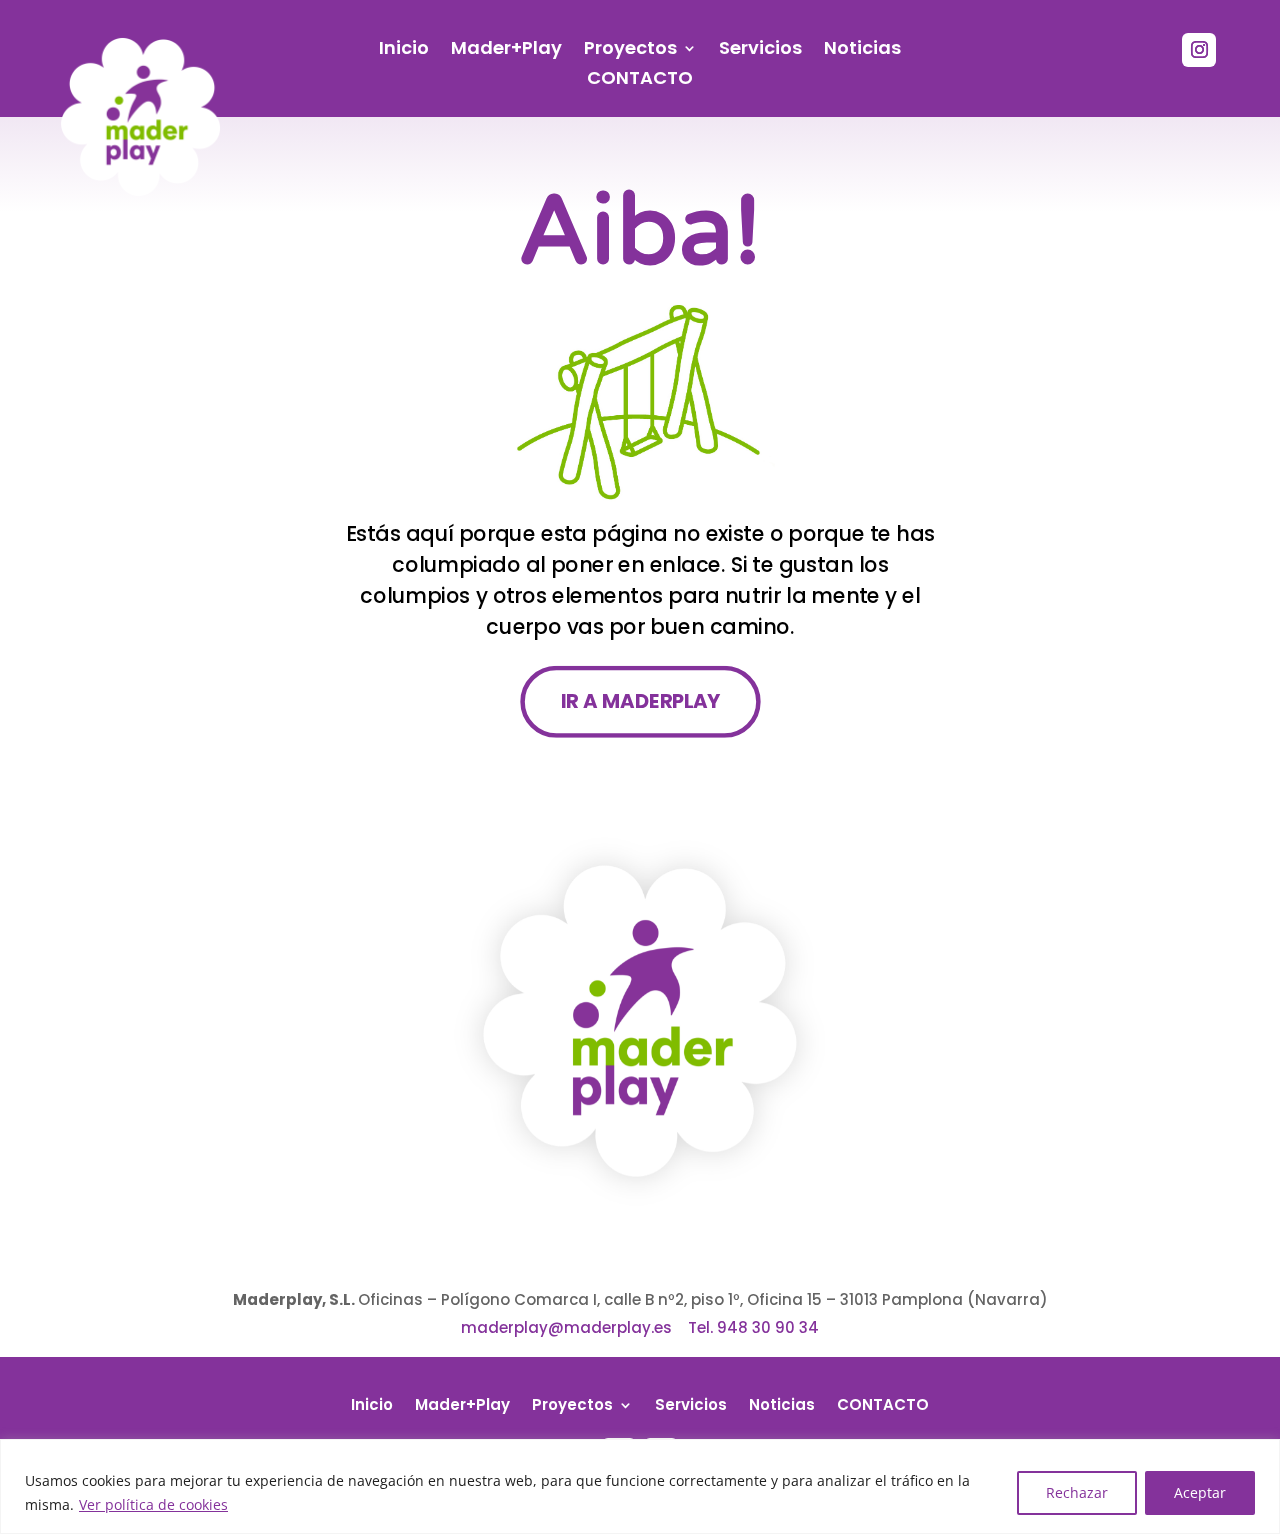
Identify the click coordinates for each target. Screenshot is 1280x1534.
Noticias (862, 50)
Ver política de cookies (153, 1504)
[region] (640, 1486)
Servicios (760, 50)
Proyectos (630, 50)
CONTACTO (640, 80)
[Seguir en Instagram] (1199, 50)
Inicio (404, 50)
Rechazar (1077, 1492)
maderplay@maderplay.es (566, 1327)
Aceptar (1200, 1492)
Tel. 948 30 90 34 (753, 1327)
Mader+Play (506, 50)
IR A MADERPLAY (639, 701)
